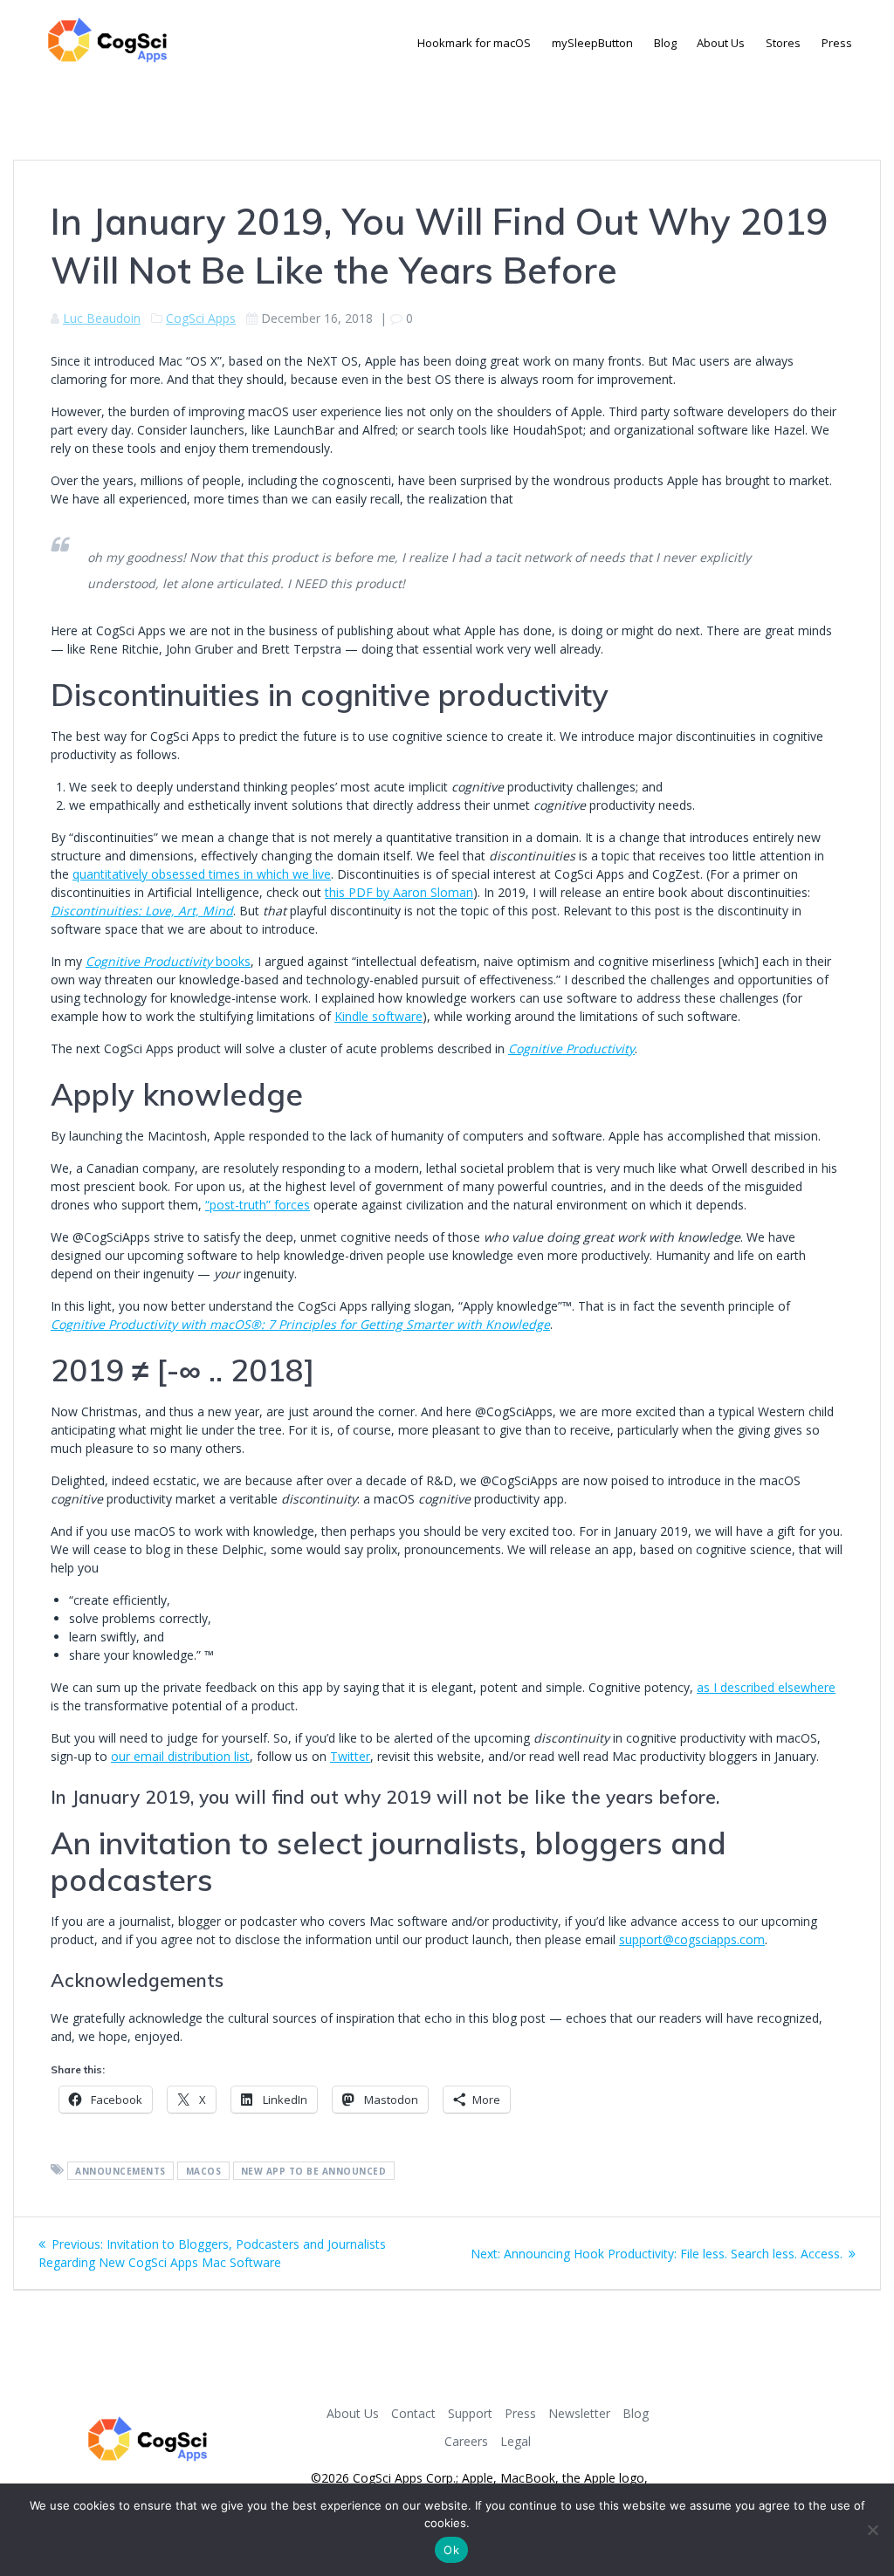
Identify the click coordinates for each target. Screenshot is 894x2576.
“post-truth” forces (258, 1205)
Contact (413, 2413)
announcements (120, 2170)
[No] (872, 2530)
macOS (204, 2170)
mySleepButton (592, 43)
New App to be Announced (314, 2170)
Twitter (350, 1756)
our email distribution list (180, 1756)
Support (470, 2413)
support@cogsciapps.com (692, 1939)
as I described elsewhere (766, 1687)
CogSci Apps (201, 318)
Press (837, 43)
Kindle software (378, 1016)
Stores (783, 43)
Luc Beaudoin (102, 318)
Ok (451, 2550)
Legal (516, 2441)
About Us (721, 43)
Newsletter (579, 2413)
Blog (665, 43)
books (168, 961)
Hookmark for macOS (474, 43)
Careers (466, 2441)
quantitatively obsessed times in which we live (202, 874)
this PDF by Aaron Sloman (399, 892)
